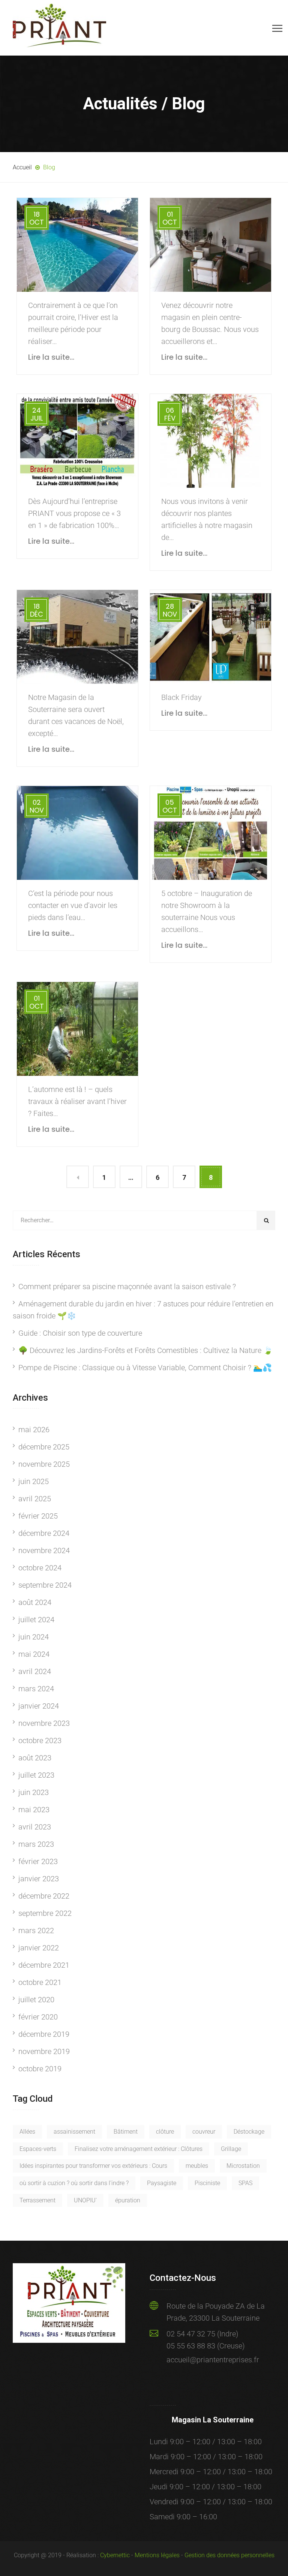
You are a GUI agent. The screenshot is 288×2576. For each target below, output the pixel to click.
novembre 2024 (44, 1550)
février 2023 (38, 1861)
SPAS (245, 2183)
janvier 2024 (39, 1706)
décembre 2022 (44, 1896)
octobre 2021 (40, 1982)
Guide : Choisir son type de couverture (80, 1333)
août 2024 (35, 1602)
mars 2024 (36, 1689)
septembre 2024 (45, 1585)
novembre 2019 (44, 2051)
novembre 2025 (44, 1464)
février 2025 (38, 1516)
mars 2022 (36, 1930)
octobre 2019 (40, 2069)
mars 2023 (36, 1844)
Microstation (243, 2166)
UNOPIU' (85, 2200)
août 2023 (35, 1758)
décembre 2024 (44, 1533)
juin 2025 (34, 1481)
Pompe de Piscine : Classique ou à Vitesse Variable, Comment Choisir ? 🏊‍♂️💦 (145, 1368)
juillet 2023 (36, 1775)
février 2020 (38, 2017)
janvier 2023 (39, 1879)
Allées (27, 2132)
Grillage (231, 2149)
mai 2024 (34, 1654)
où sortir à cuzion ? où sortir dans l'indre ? (74, 2183)
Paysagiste (162, 2183)
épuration (128, 2200)
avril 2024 (35, 1671)
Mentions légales (157, 2555)
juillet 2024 (36, 1620)
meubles (197, 2166)
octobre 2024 (40, 1568)
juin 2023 (34, 1792)
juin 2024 (34, 1637)
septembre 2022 (45, 1913)
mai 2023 (34, 1810)
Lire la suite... (51, 357)
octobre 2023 (40, 1740)
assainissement (74, 2132)
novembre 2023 (44, 1723)
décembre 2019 (44, 2034)
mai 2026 (34, 1430)
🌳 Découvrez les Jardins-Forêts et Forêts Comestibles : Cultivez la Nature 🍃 (145, 1350)
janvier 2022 (39, 1948)
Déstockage (249, 2132)
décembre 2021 (44, 1965)
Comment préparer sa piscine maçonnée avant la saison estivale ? (127, 1286)
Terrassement (37, 2200)
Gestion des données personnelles (229, 2555)
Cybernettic (115, 2555)
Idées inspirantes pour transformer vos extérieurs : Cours (93, 2166)
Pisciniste (207, 2183)
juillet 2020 (36, 2000)
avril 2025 (35, 1499)
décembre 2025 (44, 1447)
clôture (165, 2132)
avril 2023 (35, 1827)
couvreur (204, 2132)
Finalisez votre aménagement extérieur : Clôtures (139, 2149)
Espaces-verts (38, 2149)
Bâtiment (126, 2132)
